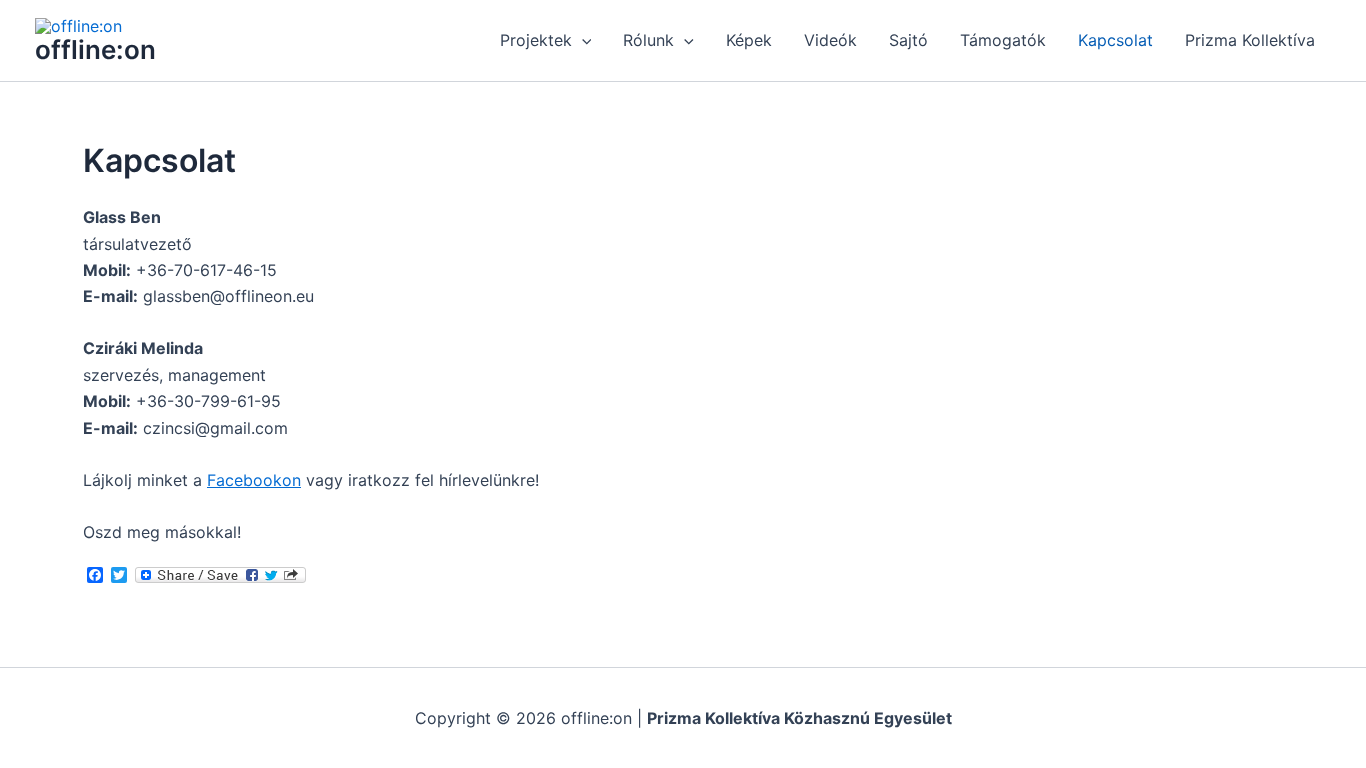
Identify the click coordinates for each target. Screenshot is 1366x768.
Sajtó (908, 40)
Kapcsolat (1115, 40)
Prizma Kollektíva (1250, 40)
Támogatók (1003, 40)
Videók (830, 40)
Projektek (536, 40)
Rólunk (648, 40)
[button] (582, 40)
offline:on (95, 49)
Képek (749, 40)
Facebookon (254, 480)
